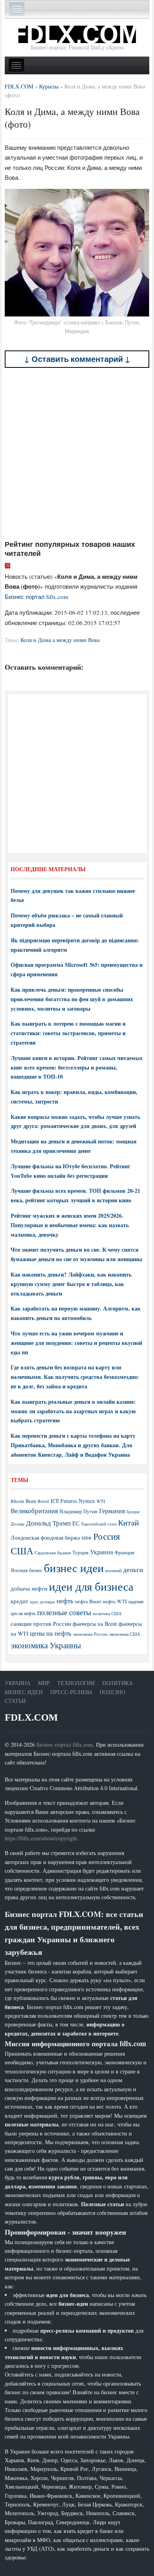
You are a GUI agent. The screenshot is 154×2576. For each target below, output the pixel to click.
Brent (31, 1501)
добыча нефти (29, 1588)
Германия (112, 1511)
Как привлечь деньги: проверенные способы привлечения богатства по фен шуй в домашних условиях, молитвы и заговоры (72, 999)
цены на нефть (51, 1633)
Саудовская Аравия (53, 1553)
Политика (117, 1683)
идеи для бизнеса (91, 1586)
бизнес (36, 1570)
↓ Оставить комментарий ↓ (77, 359)
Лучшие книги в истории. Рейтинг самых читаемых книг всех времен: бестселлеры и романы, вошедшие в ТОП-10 (77, 1067)
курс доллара (42, 1602)
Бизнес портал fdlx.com (37, 597)
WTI (101, 1501)
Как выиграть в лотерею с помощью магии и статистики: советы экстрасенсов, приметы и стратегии (68, 1033)
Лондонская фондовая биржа (45, 1538)
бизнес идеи (74, 1568)
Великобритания (34, 1511)
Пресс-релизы (71, 1692)
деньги (133, 1570)
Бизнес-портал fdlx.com (65, 1745)
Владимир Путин (79, 1511)
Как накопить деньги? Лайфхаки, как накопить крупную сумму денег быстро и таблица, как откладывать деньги (71, 1284)
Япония (19, 1570)
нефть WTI (115, 1601)
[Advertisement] (77, 454)
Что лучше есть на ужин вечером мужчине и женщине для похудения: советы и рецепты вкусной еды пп (76, 1343)
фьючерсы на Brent (95, 1624)
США (22, 1551)
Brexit (43, 1501)
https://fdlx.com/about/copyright (41, 1838)
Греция (133, 1511)
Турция (80, 1553)
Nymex (87, 1501)
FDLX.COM (31, 1717)
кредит (20, 1601)
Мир (44, 1683)
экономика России (90, 1634)
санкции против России (41, 1623)
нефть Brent (88, 1601)
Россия (107, 1536)
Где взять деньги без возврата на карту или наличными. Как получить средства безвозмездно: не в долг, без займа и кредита (75, 1377)
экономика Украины (46, 1645)
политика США (107, 1614)
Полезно (112, 1692)
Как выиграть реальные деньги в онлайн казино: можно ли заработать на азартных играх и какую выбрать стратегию (73, 1411)
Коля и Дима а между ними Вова (60, 640)
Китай (129, 1522)
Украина (101, 1552)
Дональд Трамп (48, 1523)
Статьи (15, 1701)
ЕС (76, 1523)
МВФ (86, 1538)
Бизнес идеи (24, 1692)
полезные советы (64, 1612)
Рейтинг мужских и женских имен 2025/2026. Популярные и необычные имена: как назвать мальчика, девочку (70, 1225)
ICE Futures (64, 1501)
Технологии (76, 1683)
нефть (65, 1601)
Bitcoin (17, 1501)
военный (114, 1570)
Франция (124, 1553)
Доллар (18, 1524)
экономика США (125, 1634)
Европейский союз (99, 1524)
